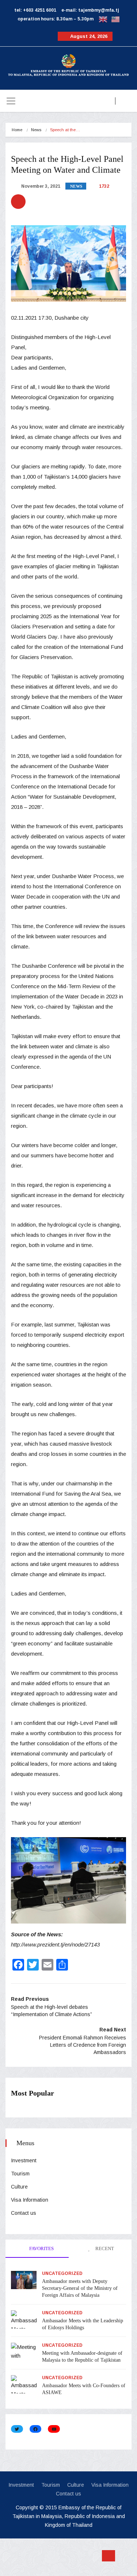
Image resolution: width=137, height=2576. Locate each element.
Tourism (20, 2174)
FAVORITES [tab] (41, 2248)
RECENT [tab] (104, 2248)
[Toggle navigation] (11, 101)
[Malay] (115, 19)
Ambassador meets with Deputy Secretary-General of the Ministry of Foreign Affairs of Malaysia (80, 2288)
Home (17, 130)
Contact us (24, 2213)
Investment (24, 2160)
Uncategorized (62, 2273)
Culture (19, 2187)
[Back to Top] (109, 2556)
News (36, 130)
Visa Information (30, 2200)
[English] (103, 19)
